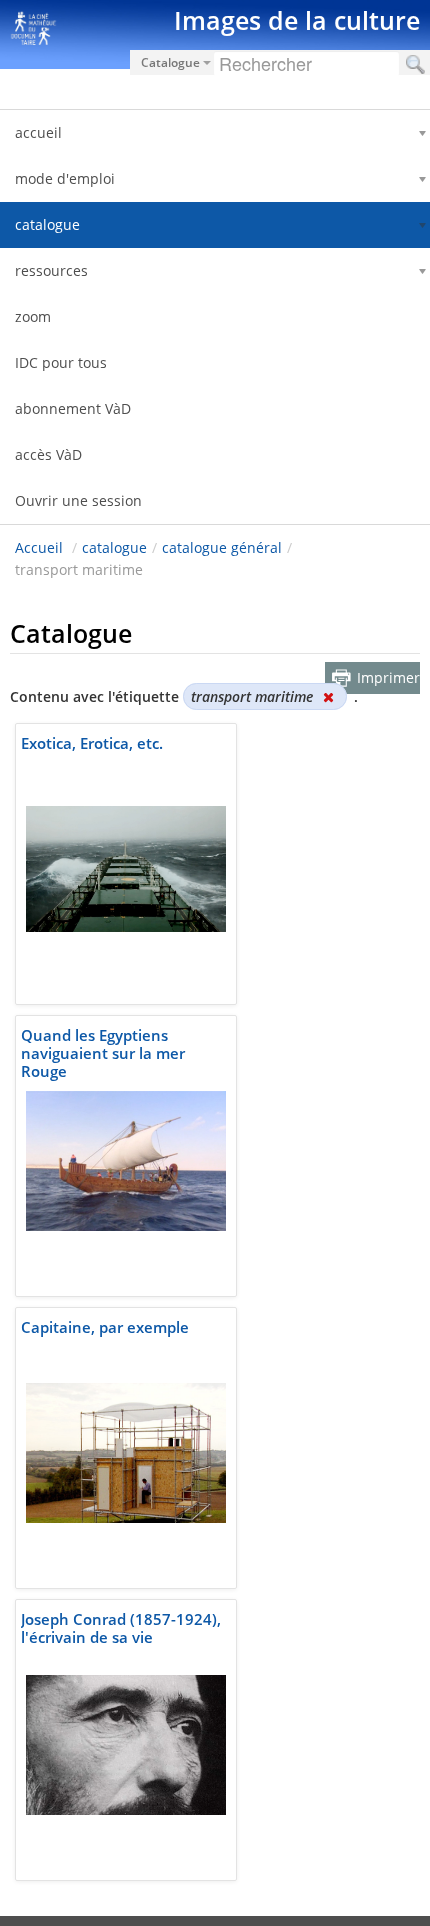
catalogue (114, 547)
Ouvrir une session (78, 500)
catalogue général (222, 547)
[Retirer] (328, 696)
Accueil (39, 547)
